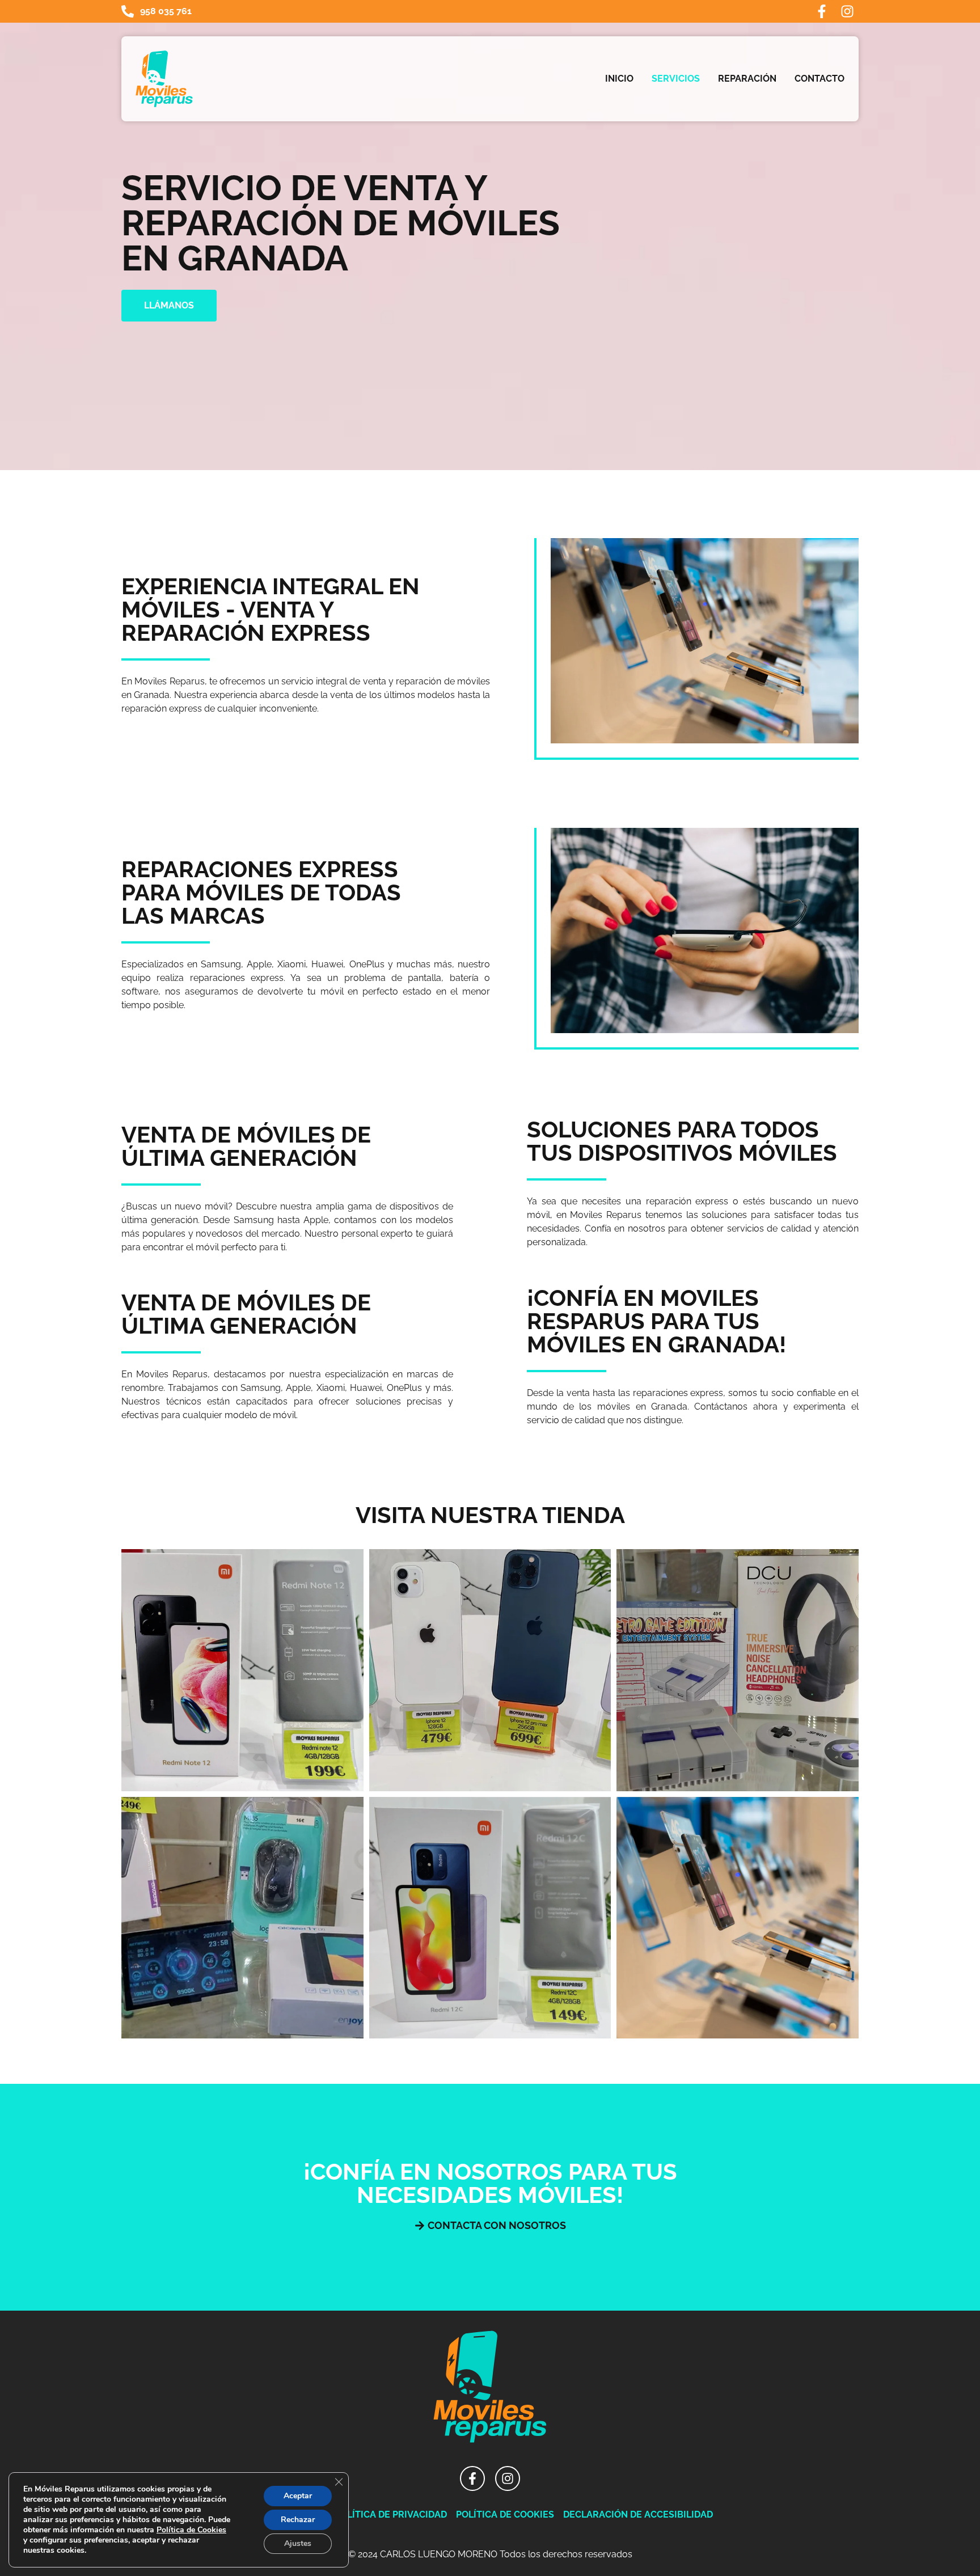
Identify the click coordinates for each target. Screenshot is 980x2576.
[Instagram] (847, 11)
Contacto (820, 79)
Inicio (619, 79)
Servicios (676, 79)
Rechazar (298, 2520)
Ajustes (298, 2543)
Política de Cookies (191, 2530)
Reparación (747, 79)
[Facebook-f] (822, 11)
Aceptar (298, 2496)
